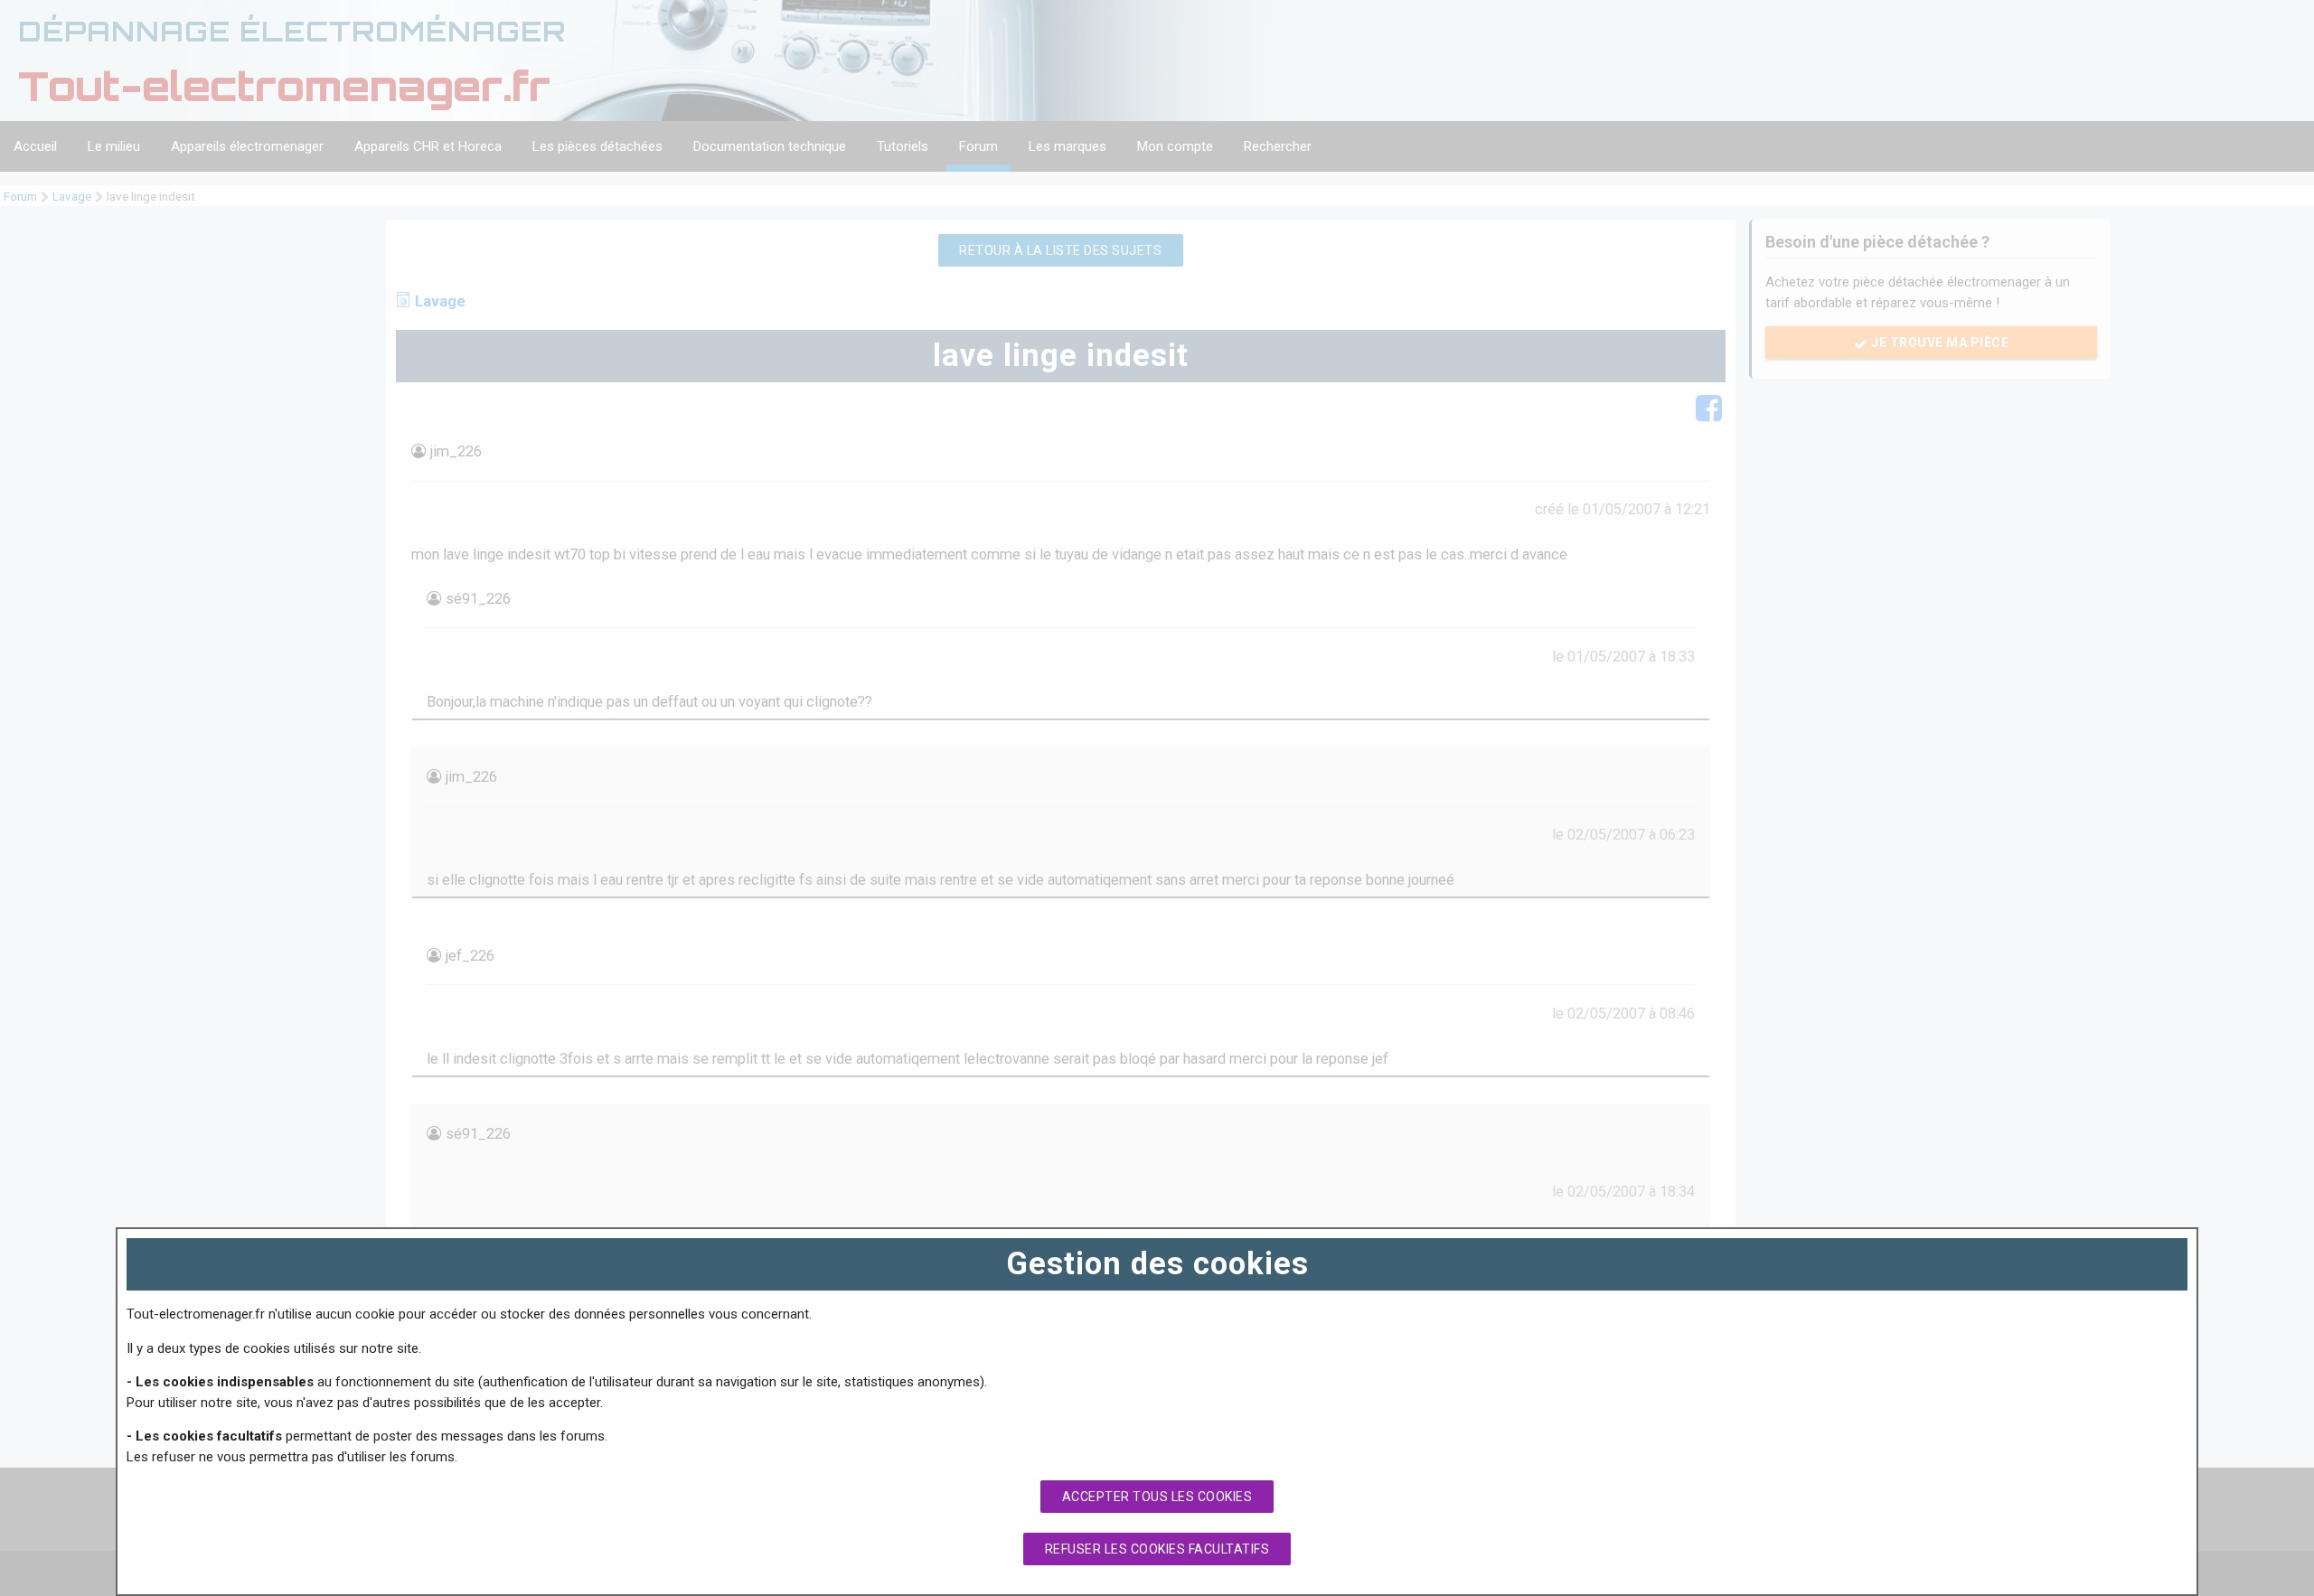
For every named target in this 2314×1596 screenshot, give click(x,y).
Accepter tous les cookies (1157, 1497)
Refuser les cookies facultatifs (1157, 1549)
